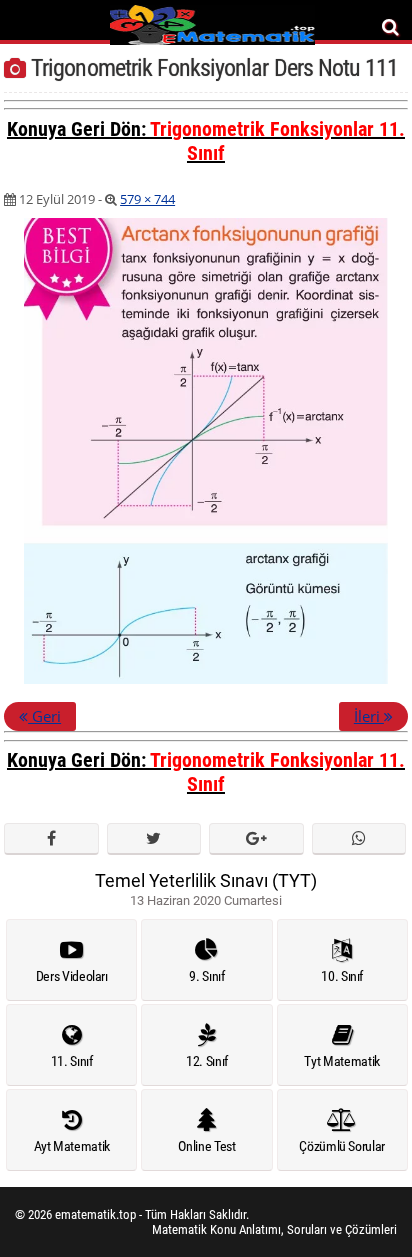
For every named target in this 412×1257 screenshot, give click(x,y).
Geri (44, 716)
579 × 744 (147, 199)
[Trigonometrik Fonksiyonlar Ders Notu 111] (205, 680)
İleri (369, 716)
